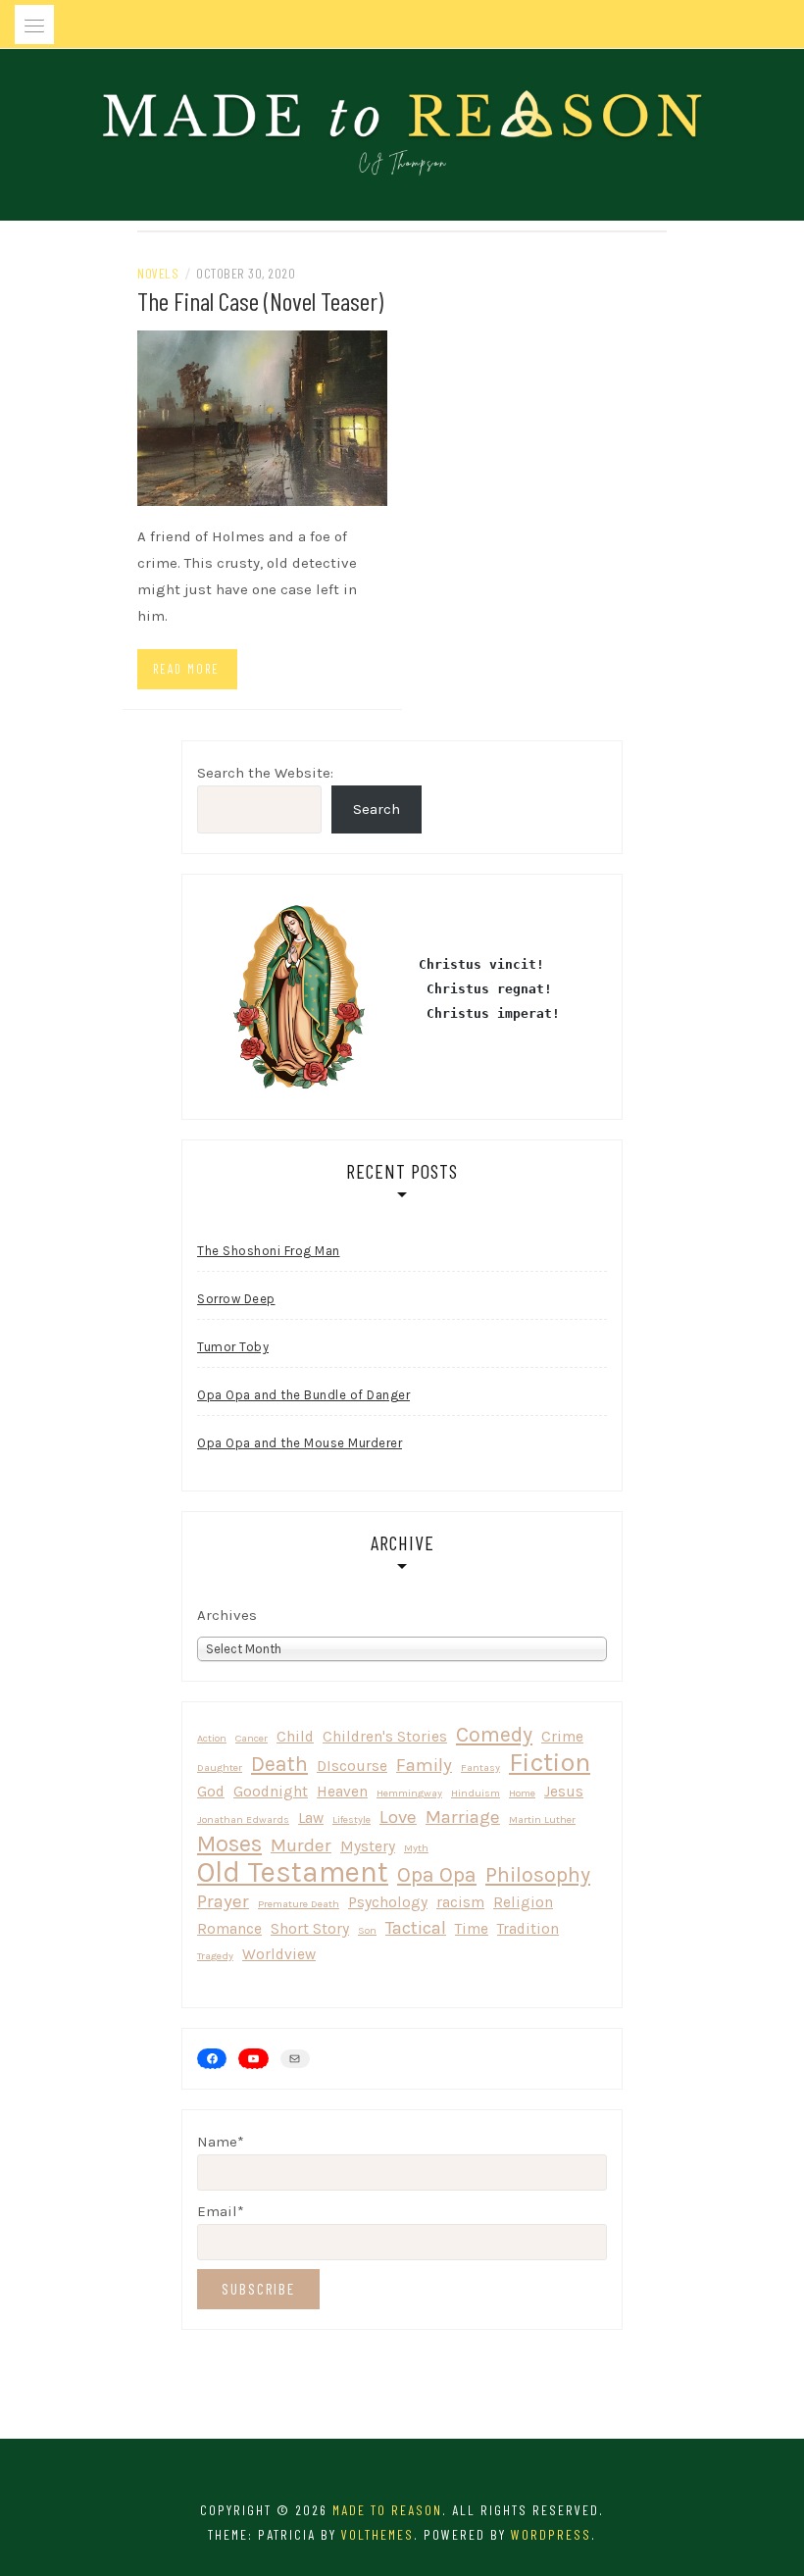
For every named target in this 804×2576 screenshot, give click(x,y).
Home (522, 1793)
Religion (523, 1902)
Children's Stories (385, 1737)
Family (424, 1765)
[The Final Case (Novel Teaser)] (262, 417)
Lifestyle (352, 1819)
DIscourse (352, 1766)
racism (460, 1902)
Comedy (494, 1734)
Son (367, 1930)
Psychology (388, 1902)
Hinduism (476, 1793)
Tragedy (215, 1956)
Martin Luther (542, 1819)
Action (212, 1738)
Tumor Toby (233, 1347)
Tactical (416, 1928)
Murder (301, 1845)
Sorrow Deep (236, 1299)
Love (398, 1817)
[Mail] (295, 2059)
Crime (562, 1737)
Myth (416, 1848)
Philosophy (538, 1874)
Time (472, 1929)
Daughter (220, 1768)
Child (295, 1737)
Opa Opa (437, 1874)
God (211, 1792)
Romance (229, 1929)
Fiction (550, 1763)
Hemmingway (409, 1793)
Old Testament (293, 1872)
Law (311, 1818)
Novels (158, 273)
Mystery (368, 1846)
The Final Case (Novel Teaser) (260, 301)
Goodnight (271, 1792)
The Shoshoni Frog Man (269, 1251)
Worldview (279, 1954)
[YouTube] (253, 2058)
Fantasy (480, 1768)
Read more (186, 669)
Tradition (528, 1929)
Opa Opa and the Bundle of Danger (303, 1395)
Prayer (223, 1901)
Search (377, 809)
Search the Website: (265, 773)
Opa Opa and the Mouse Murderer (300, 1443)
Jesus (564, 1792)
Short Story (310, 1929)
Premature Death (299, 1904)
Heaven (342, 1792)
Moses (229, 1844)
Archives (227, 1615)
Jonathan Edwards (243, 1819)
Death (279, 1764)
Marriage (463, 1817)
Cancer (251, 1738)
